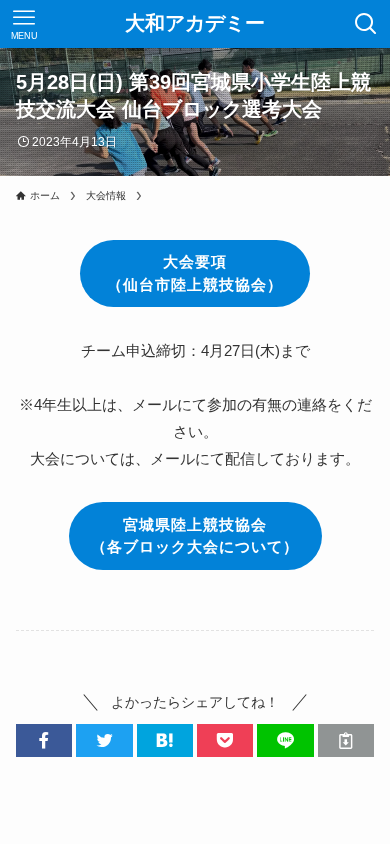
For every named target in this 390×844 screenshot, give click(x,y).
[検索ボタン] (366, 24)
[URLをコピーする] (346, 741)
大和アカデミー (195, 24)
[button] (44, 741)
